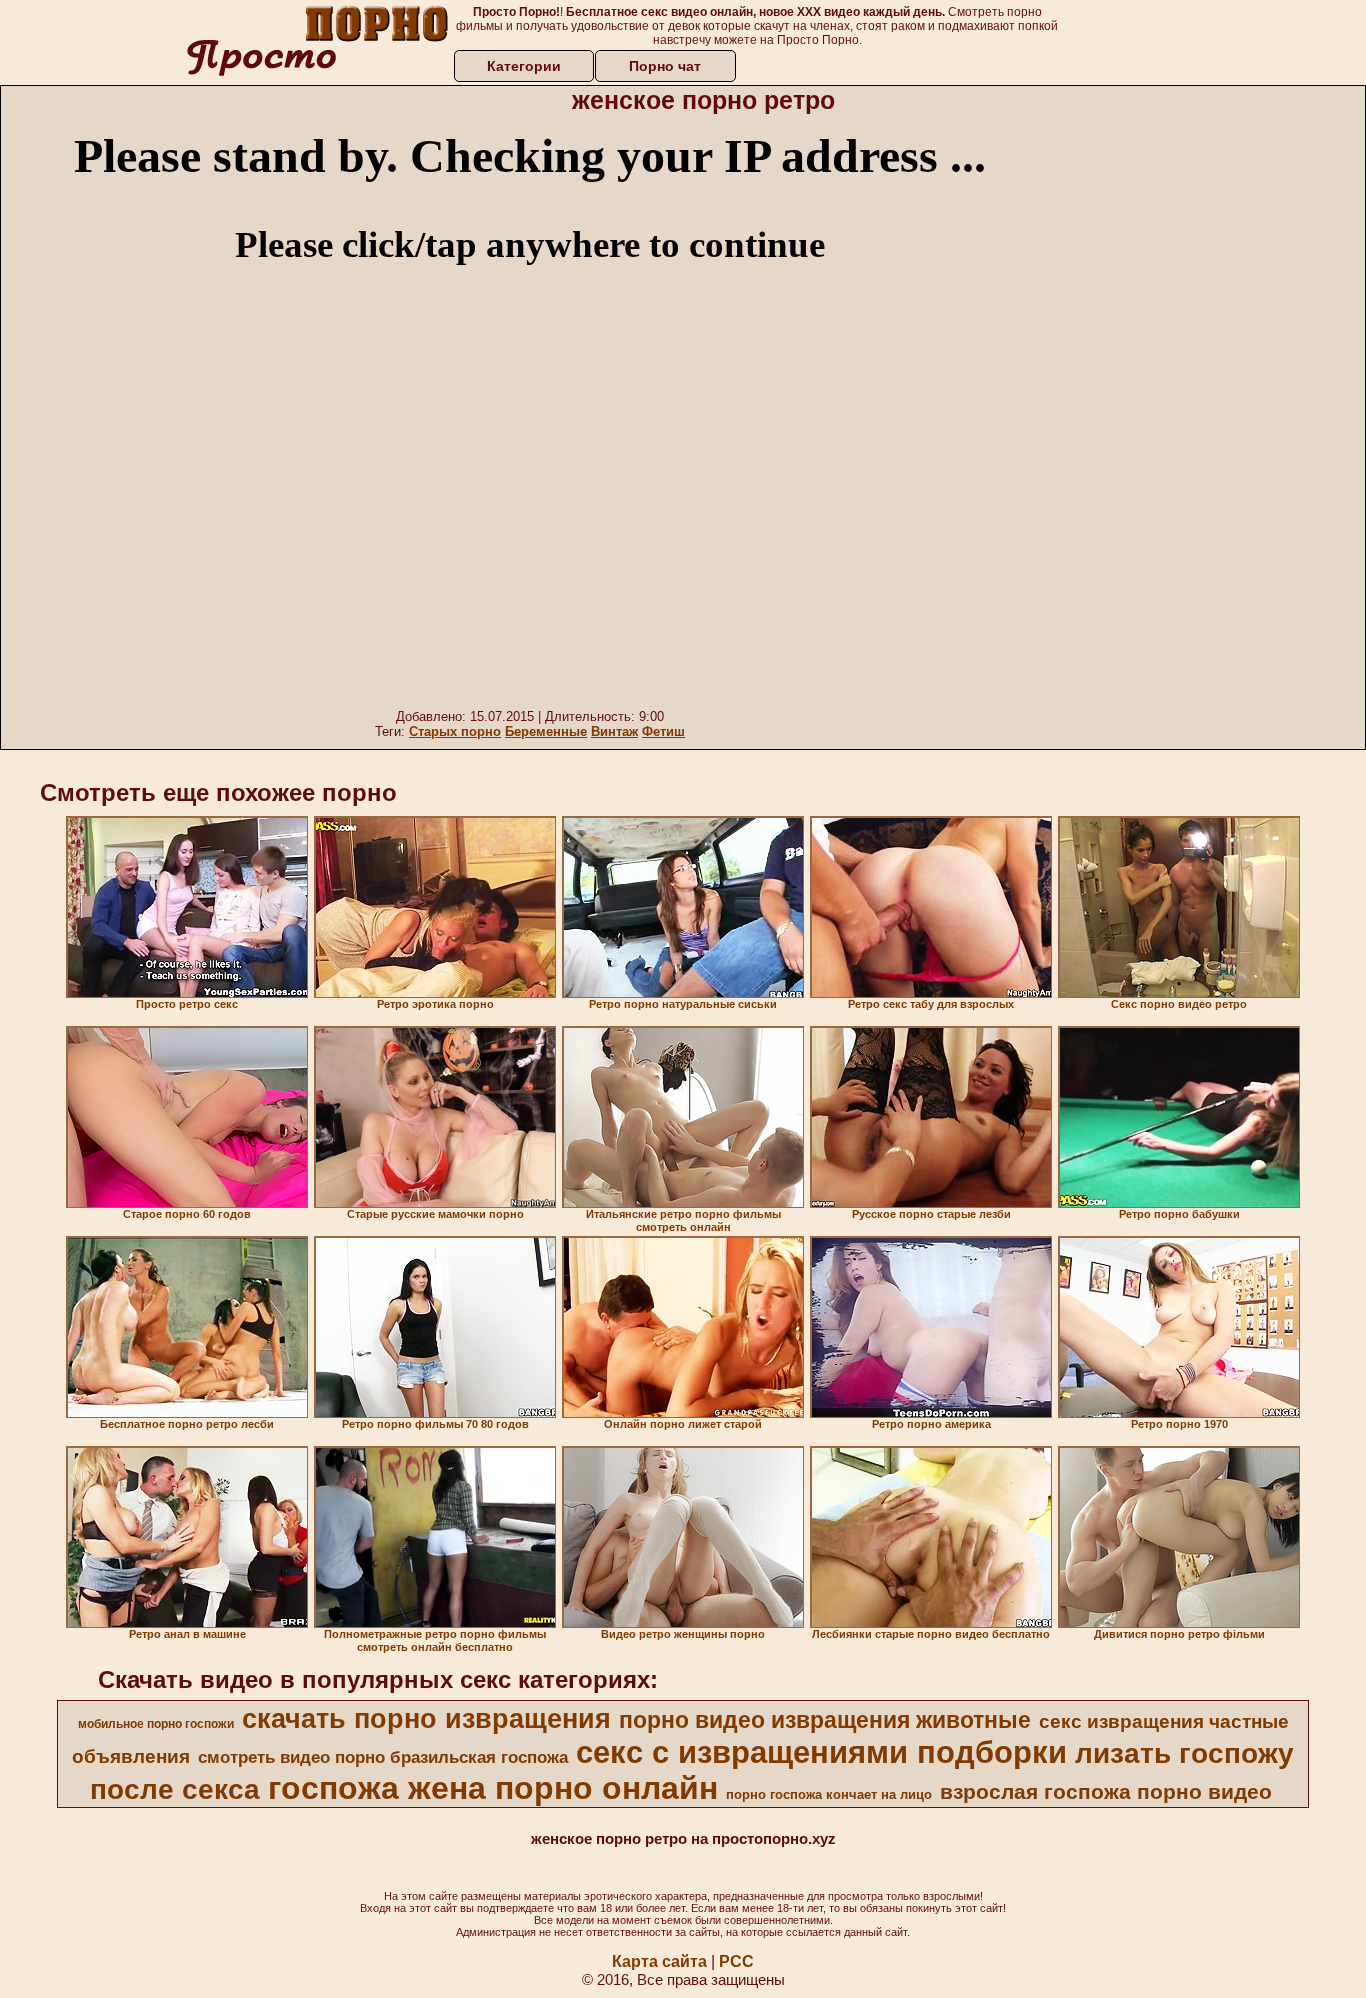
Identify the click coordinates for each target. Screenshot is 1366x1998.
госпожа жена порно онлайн (493, 1788)
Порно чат (665, 66)
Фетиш (663, 731)
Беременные (546, 731)
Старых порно (455, 731)
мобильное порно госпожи (156, 1724)
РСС (736, 1961)
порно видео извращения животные (825, 1720)
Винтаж (614, 731)
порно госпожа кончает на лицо (829, 1794)
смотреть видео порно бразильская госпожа (383, 1757)
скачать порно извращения (426, 1719)
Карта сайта (659, 1961)
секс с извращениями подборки (821, 1752)
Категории (524, 66)
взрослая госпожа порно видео (1106, 1792)
